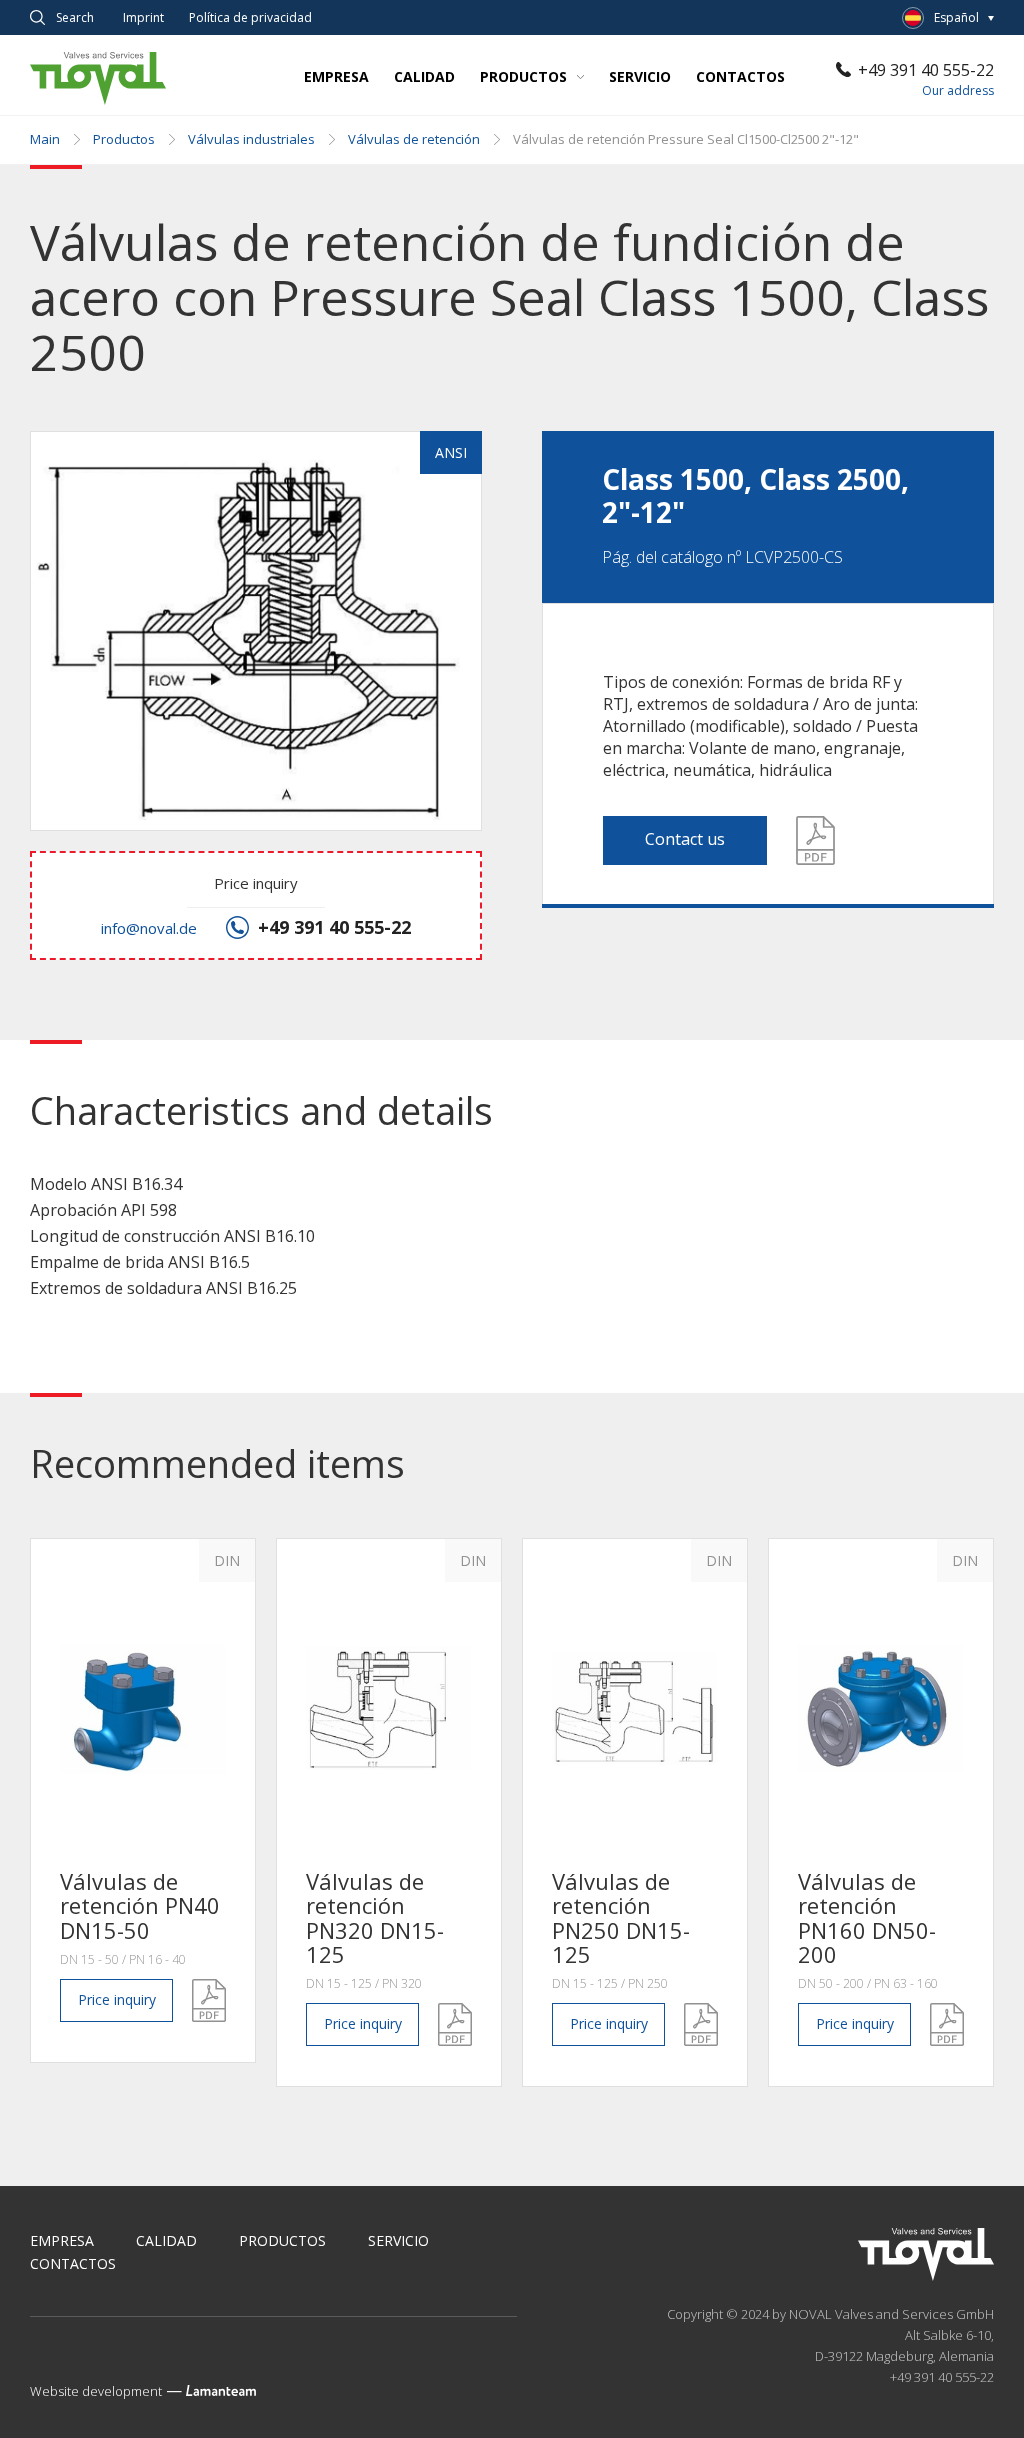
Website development (96, 2391)
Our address (958, 90)
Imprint (143, 18)
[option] (143, 1800)
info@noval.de (149, 928)
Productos (523, 76)
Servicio (640, 76)
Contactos (740, 76)
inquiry (117, 1999)
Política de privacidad (250, 18)
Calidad (424, 76)
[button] (254, 633)
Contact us (685, 839)
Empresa (336, 76)
